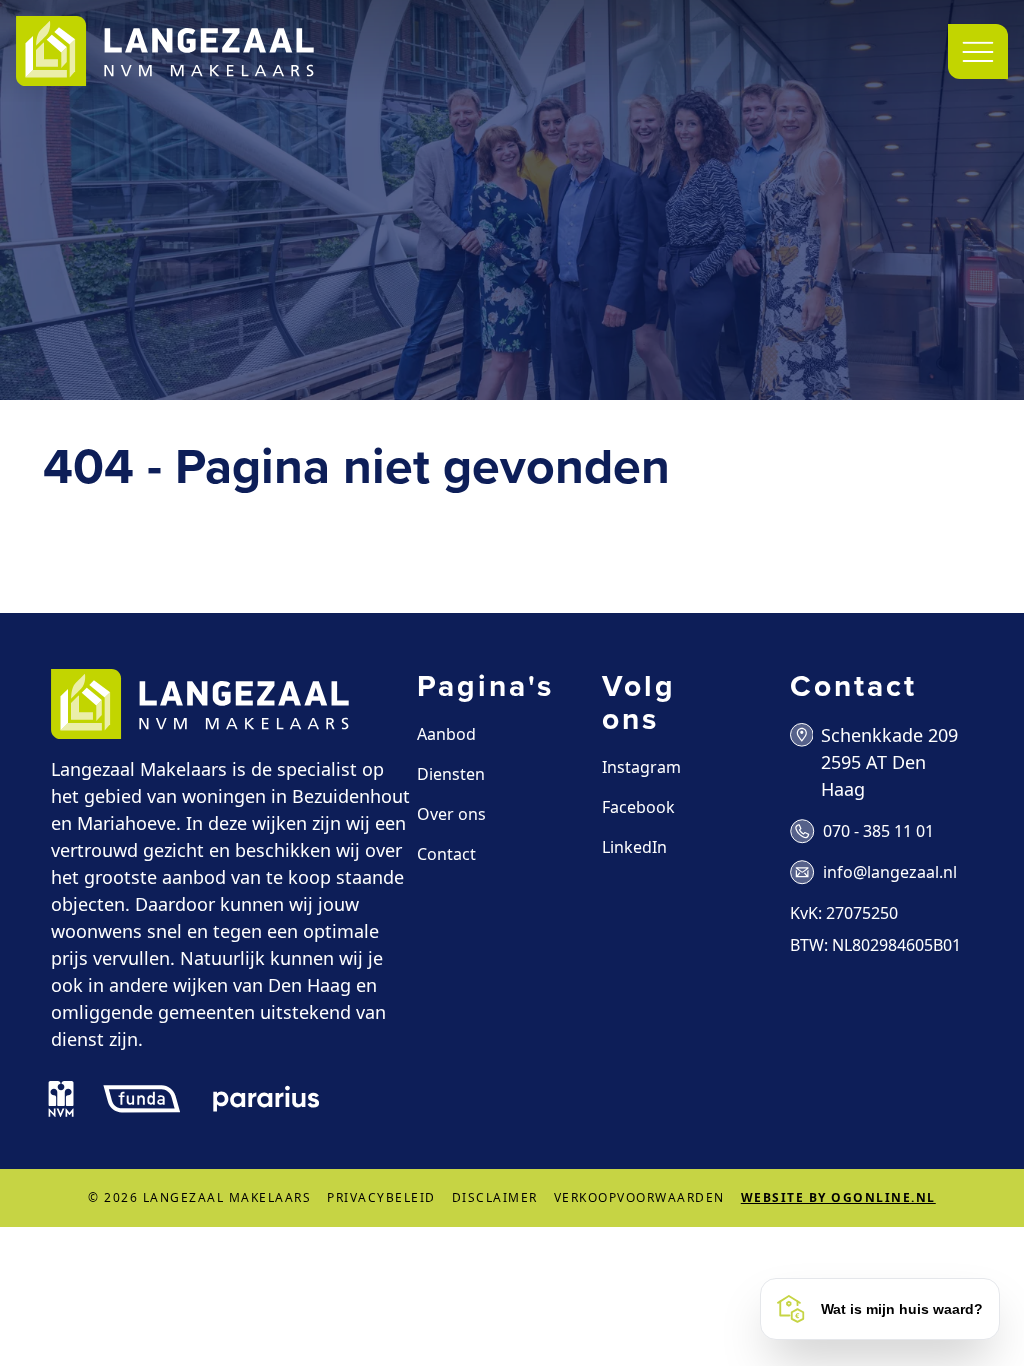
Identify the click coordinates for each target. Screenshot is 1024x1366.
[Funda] (142, 1099)
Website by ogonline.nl (838, 1197)
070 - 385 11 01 (878, 831)
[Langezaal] (165, 51)
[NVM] (61, 1099)
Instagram (641, 767)
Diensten (451, 774)
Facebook (638, 807)
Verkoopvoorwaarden (639, 1197)
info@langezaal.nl (890, 872)
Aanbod (446, 734)
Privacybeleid (381, 1197)
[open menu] (978, 51)
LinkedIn (634, 847)
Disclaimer (495, 1197)
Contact (446, 854)
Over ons (451, 814)
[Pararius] (266, 1099)
